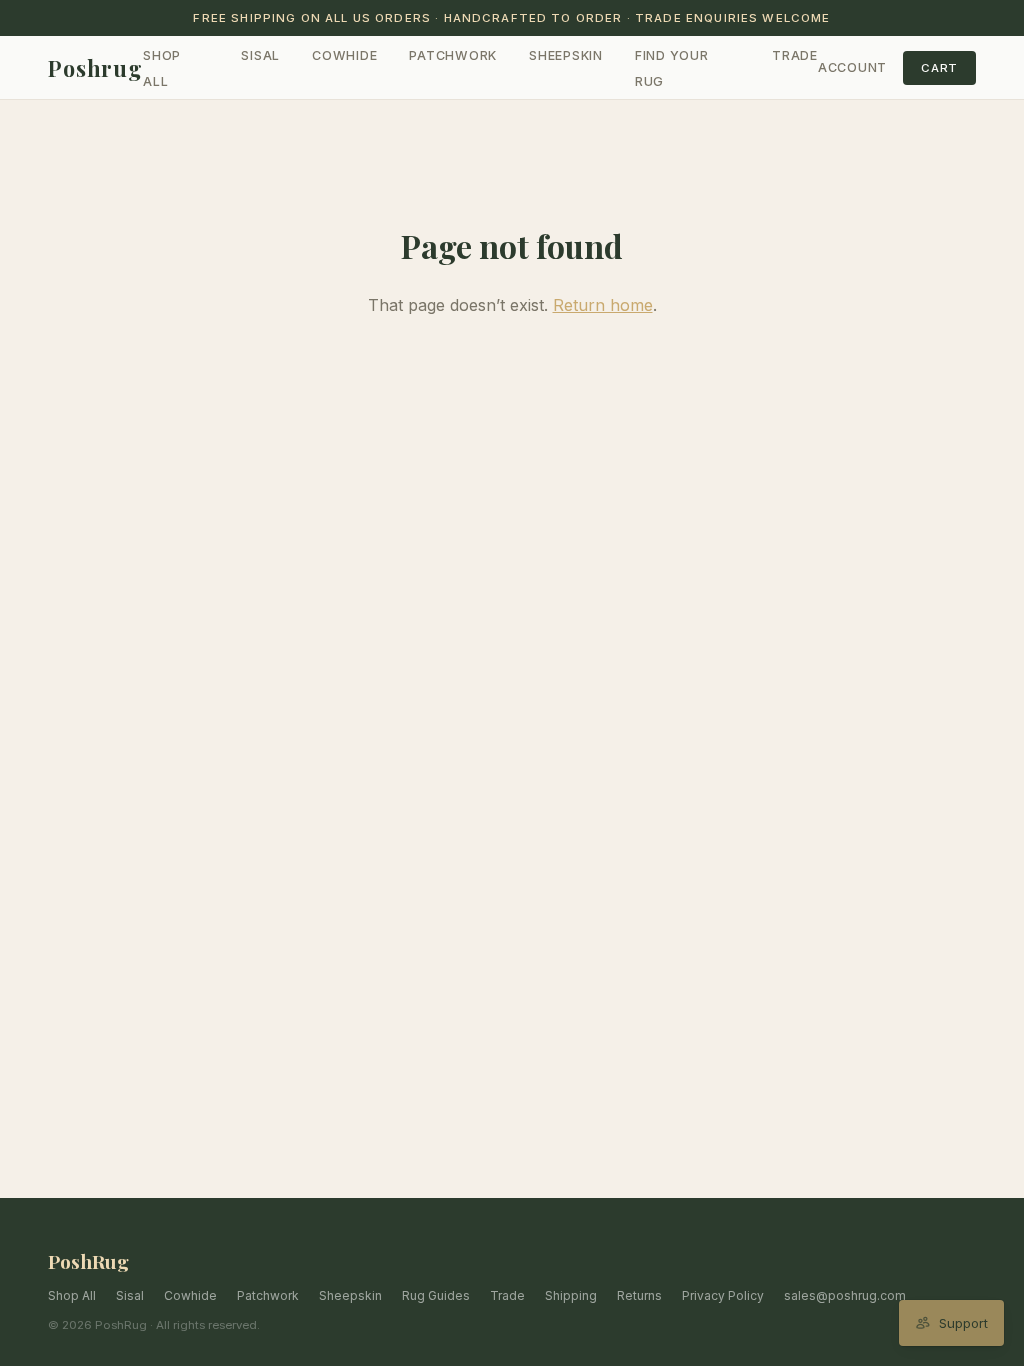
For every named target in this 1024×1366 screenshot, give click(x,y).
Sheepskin (566, 55)
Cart (939, 68)
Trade (795, 55)
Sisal (260, 55)
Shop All (72, 1295)
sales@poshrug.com (845, 1295)
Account (852, 67)
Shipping (571, 1295)
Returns (639, 1295)
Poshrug (95, 68)
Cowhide (344, 55)
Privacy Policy (723, 1295)
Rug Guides (436, 1295)
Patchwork (453, 55)
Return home (603, 305)
